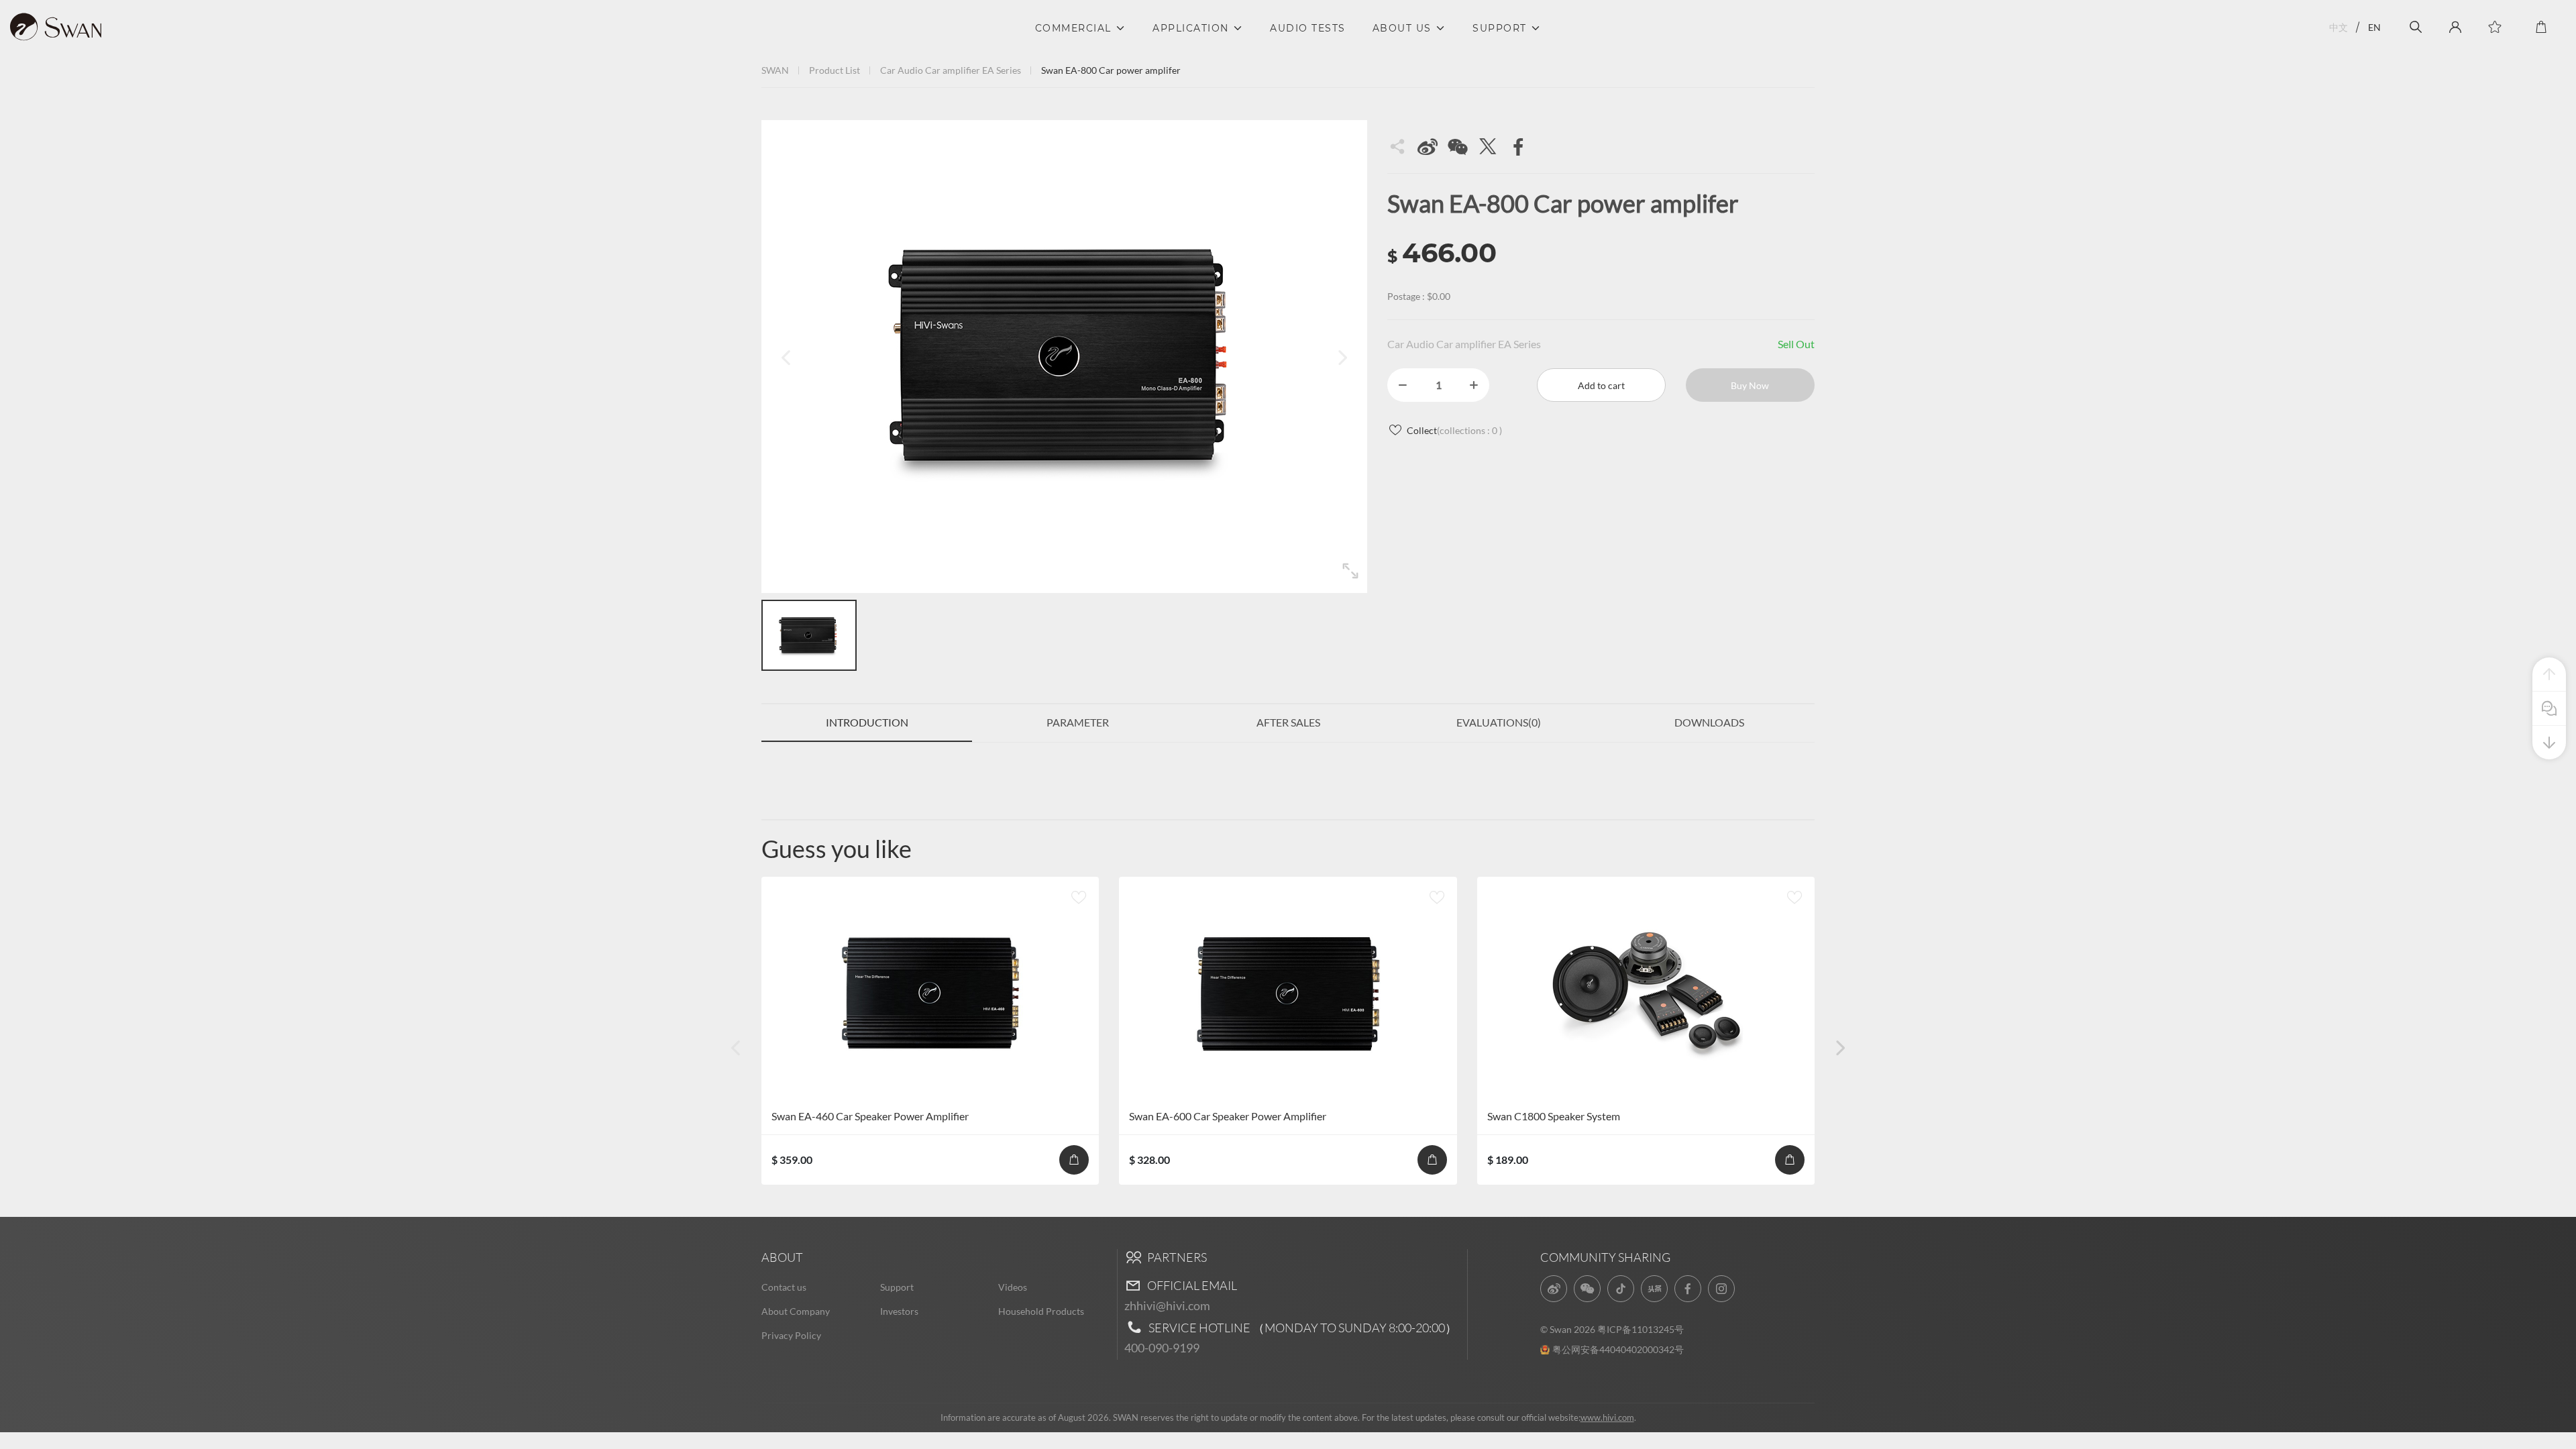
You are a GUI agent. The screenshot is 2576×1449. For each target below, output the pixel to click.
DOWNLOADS (1709, 722)
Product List (835, 70)
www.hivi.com (1607, 1417)
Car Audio (902, 70)
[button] (1840, 1047)
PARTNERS (1176, 1257)
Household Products (1041, 1311)
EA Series (1002, 70)
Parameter (1078, 722)
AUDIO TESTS (1308, 28)
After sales (1288, 722)
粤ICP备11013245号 (1641, 1329)
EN (2374, 27)
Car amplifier (953, 70)
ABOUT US (1402, 28)
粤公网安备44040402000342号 (1618, 1349)
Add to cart (1601, 385)
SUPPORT (1500, 28)
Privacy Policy (791, 1335)
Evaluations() (1499, 722)
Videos (1013, 1287)
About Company (796, 1311)
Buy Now (1750, 385)
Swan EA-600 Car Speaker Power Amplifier (1228, 1116)
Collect (1454, 430)
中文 (2339, 27)
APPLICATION (1191, 28)
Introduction (867, 722)
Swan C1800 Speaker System (1554, 1116)
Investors (899, 1311)
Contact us (784, 1287)
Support (897, 1287)
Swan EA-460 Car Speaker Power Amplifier (870, 1116)
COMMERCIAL (1073, 28)
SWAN (775, 70)
